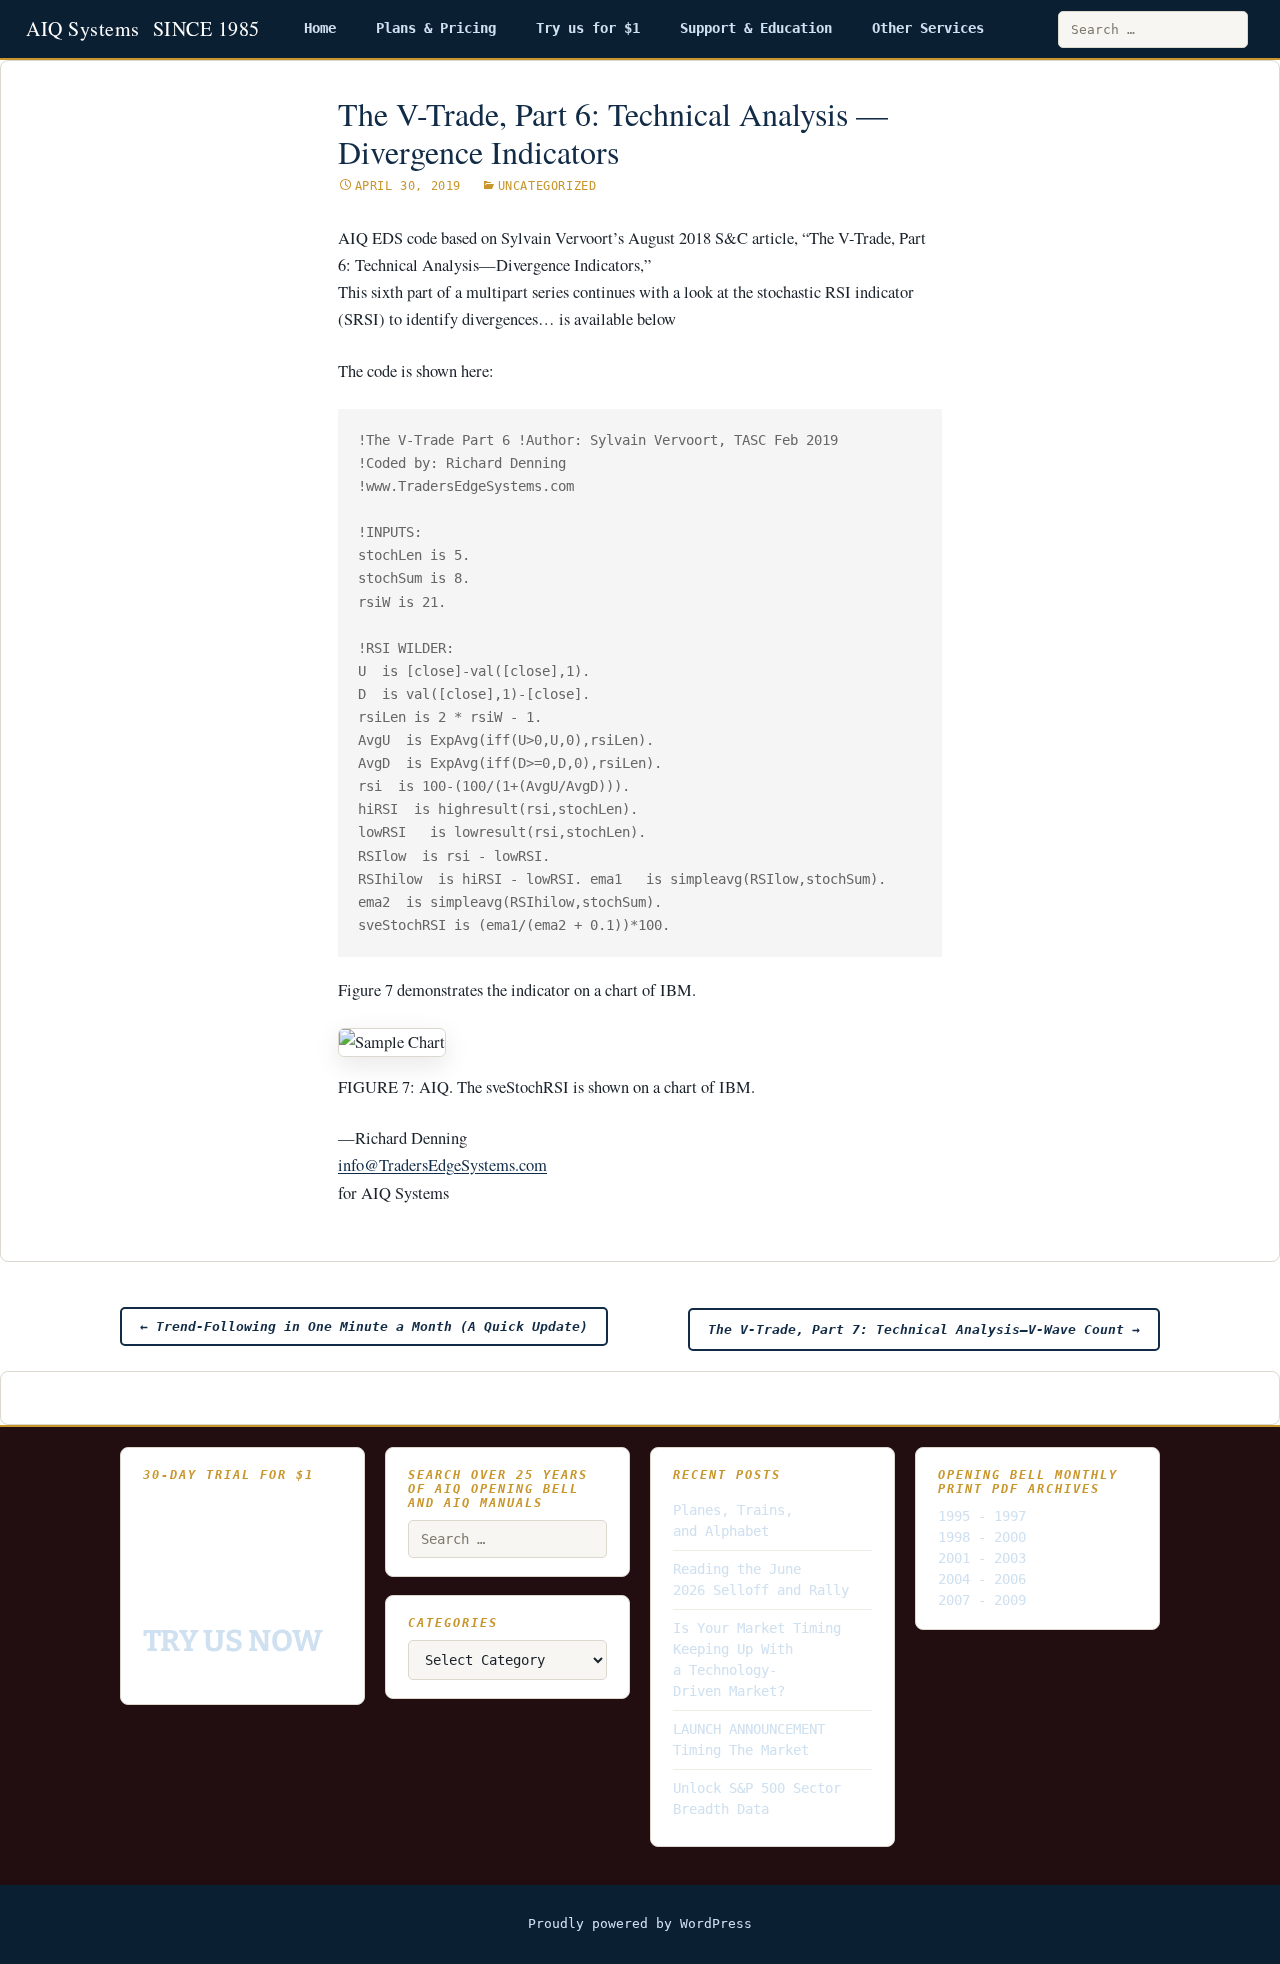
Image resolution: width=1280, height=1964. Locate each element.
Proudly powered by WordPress (640, 1923)
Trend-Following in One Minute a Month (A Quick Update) (364, 1326)
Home (320, 28)
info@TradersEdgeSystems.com (442, 1165)
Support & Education (756, 28)
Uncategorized (547, 186)
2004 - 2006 (982, 1579)
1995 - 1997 (982, 1516)
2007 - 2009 (982, 1600)
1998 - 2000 (982, 1537)
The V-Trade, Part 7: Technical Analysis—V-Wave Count (924, 1329)
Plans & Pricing (436, 28)
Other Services (928, 28)
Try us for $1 (588, 28)
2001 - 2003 (982, 1558)
